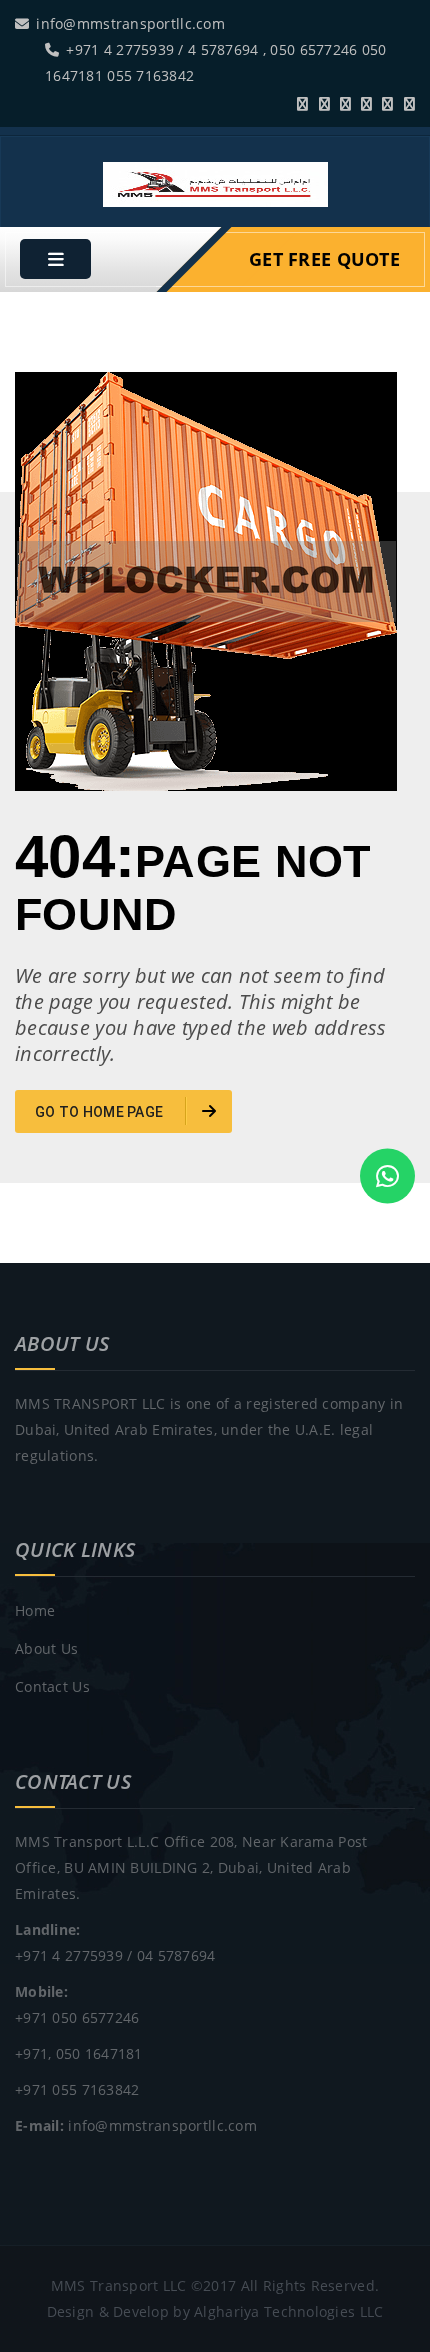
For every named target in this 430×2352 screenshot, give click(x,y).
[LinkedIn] (366, 103)
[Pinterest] (387, 103)
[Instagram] (409, 103)
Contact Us (52, 1686)
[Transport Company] (215, 182)
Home (35, 1610)
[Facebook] (324, 103)
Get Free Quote (324, 259)
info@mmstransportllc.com (130, 23)
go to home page (100, 1112)
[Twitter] (302, 103)
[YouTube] (345, 103)
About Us (46, 1648)
